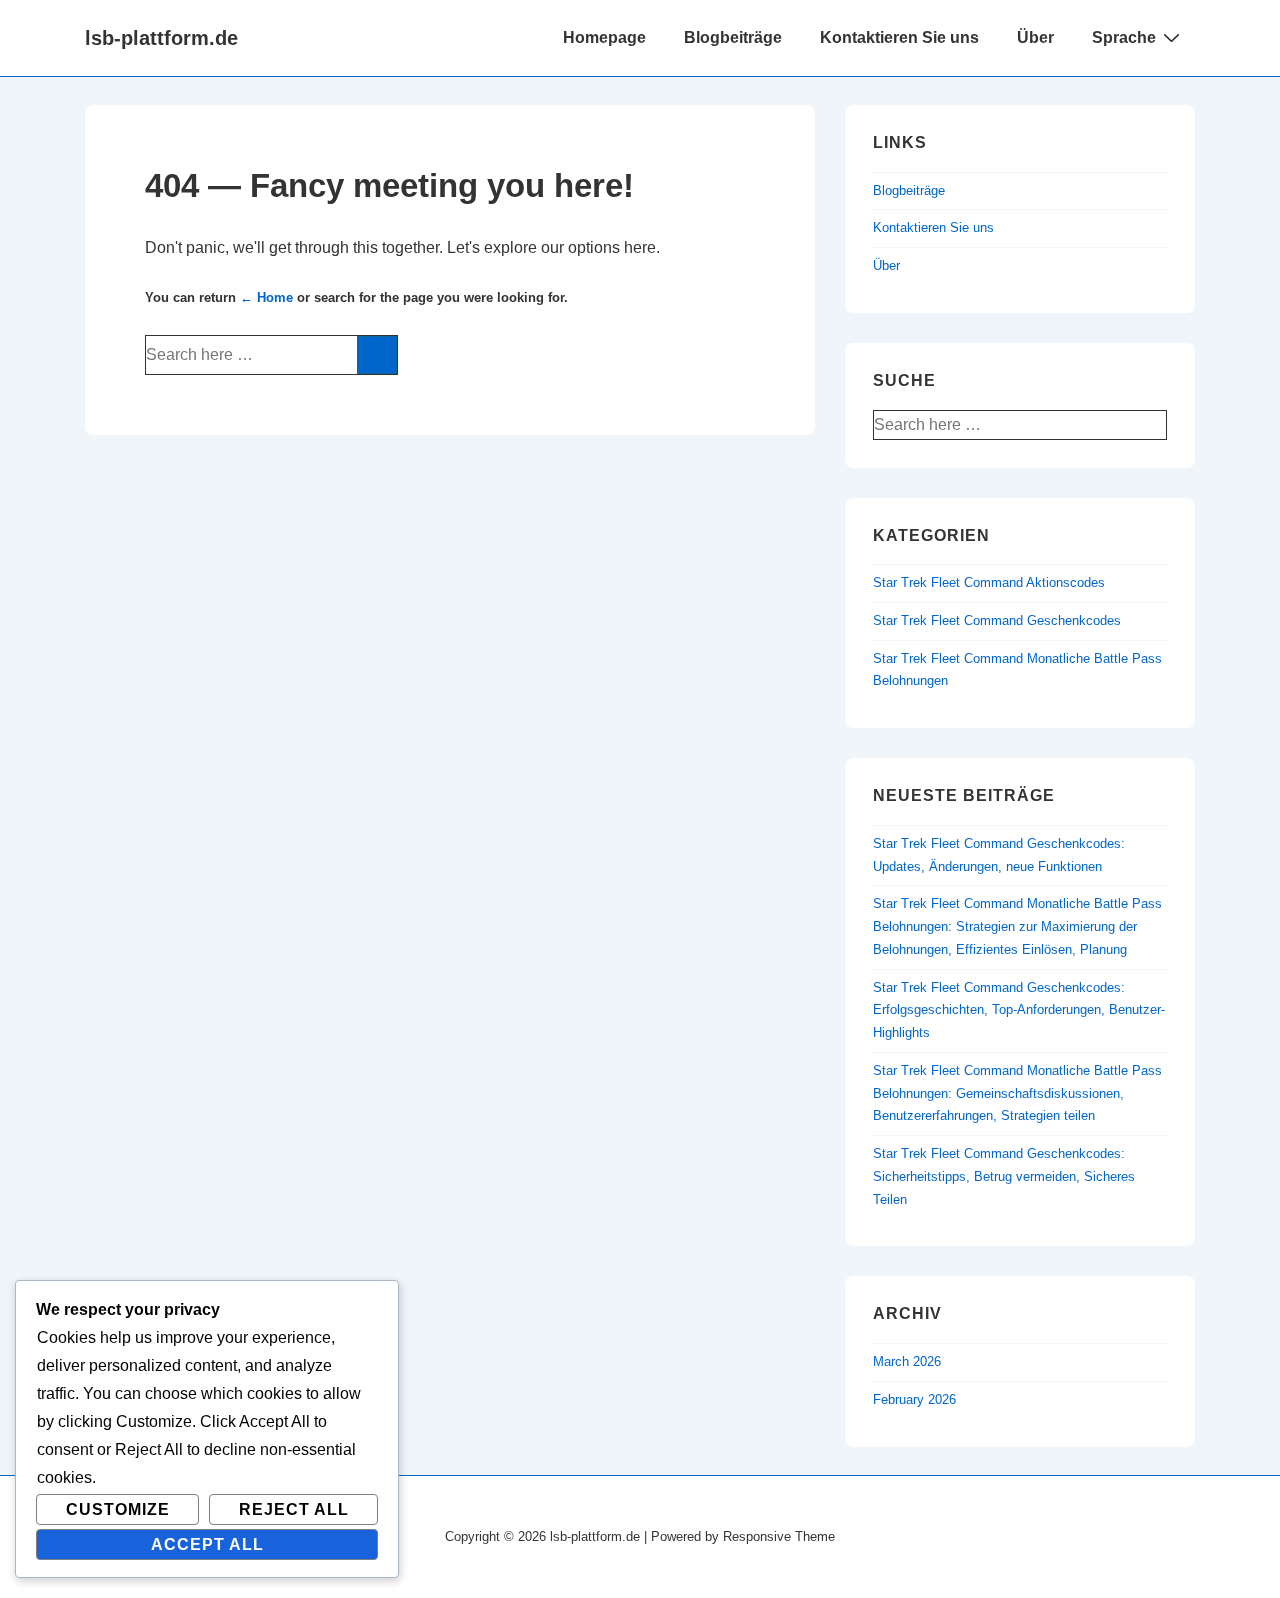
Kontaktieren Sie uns (899, 37)
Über (1035, 37)
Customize (118, 1509)
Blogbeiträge (733, 37)
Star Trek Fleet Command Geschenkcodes (997, 620)
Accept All (207, 1544)
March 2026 (907, 1361)
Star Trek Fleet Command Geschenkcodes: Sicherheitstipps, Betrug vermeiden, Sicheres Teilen (1004, 1176)
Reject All (294, 1509)
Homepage (604, 37)
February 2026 (914, 1399)
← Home (266, 297)
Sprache (1124, 37)
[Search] (377, 355)
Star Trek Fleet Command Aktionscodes (989, 582)
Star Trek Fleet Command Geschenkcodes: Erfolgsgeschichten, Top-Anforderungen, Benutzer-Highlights (1019, 1010)
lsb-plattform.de (161, 38)
